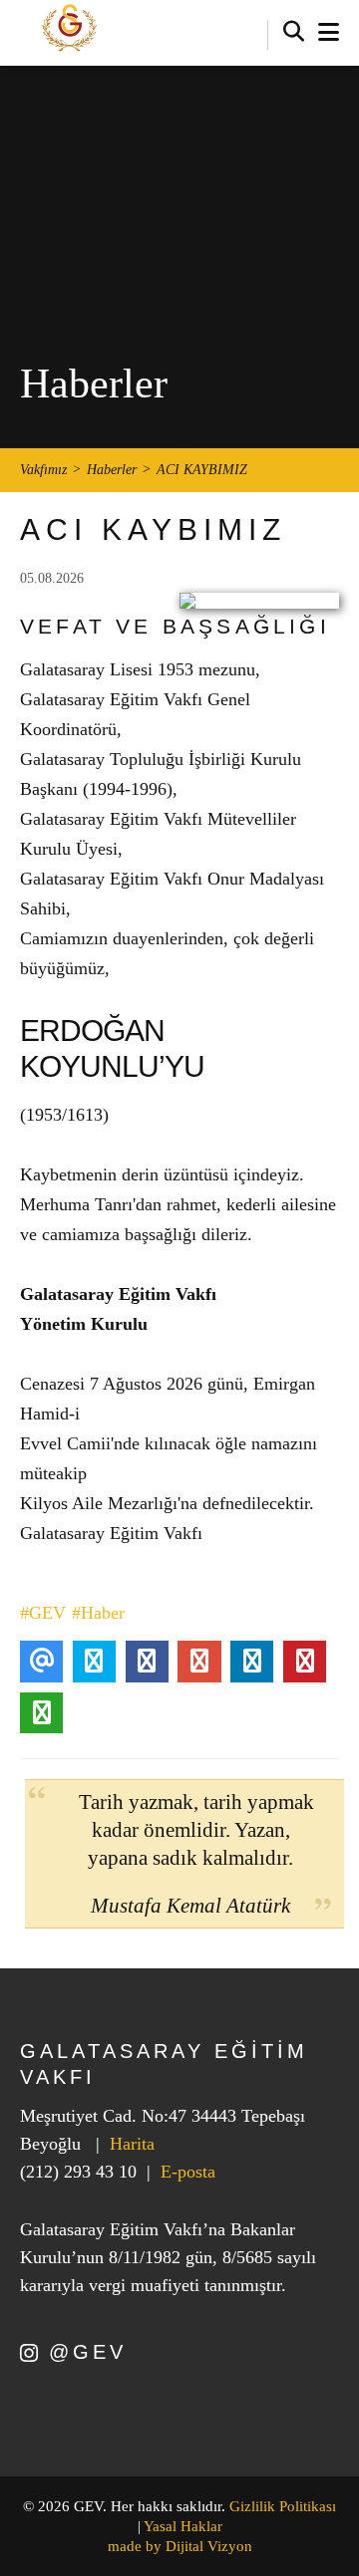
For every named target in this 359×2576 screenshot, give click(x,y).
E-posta (188, 2172)
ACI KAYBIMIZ (202, 470)
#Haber (98, 1613)
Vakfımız (43, 470)
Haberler (112, 470)
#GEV (43, 1613)
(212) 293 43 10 (78, 2172)
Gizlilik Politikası (283, 2506)
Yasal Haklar (183, 2526)
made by (180, 2546)
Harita (132, 2144)
